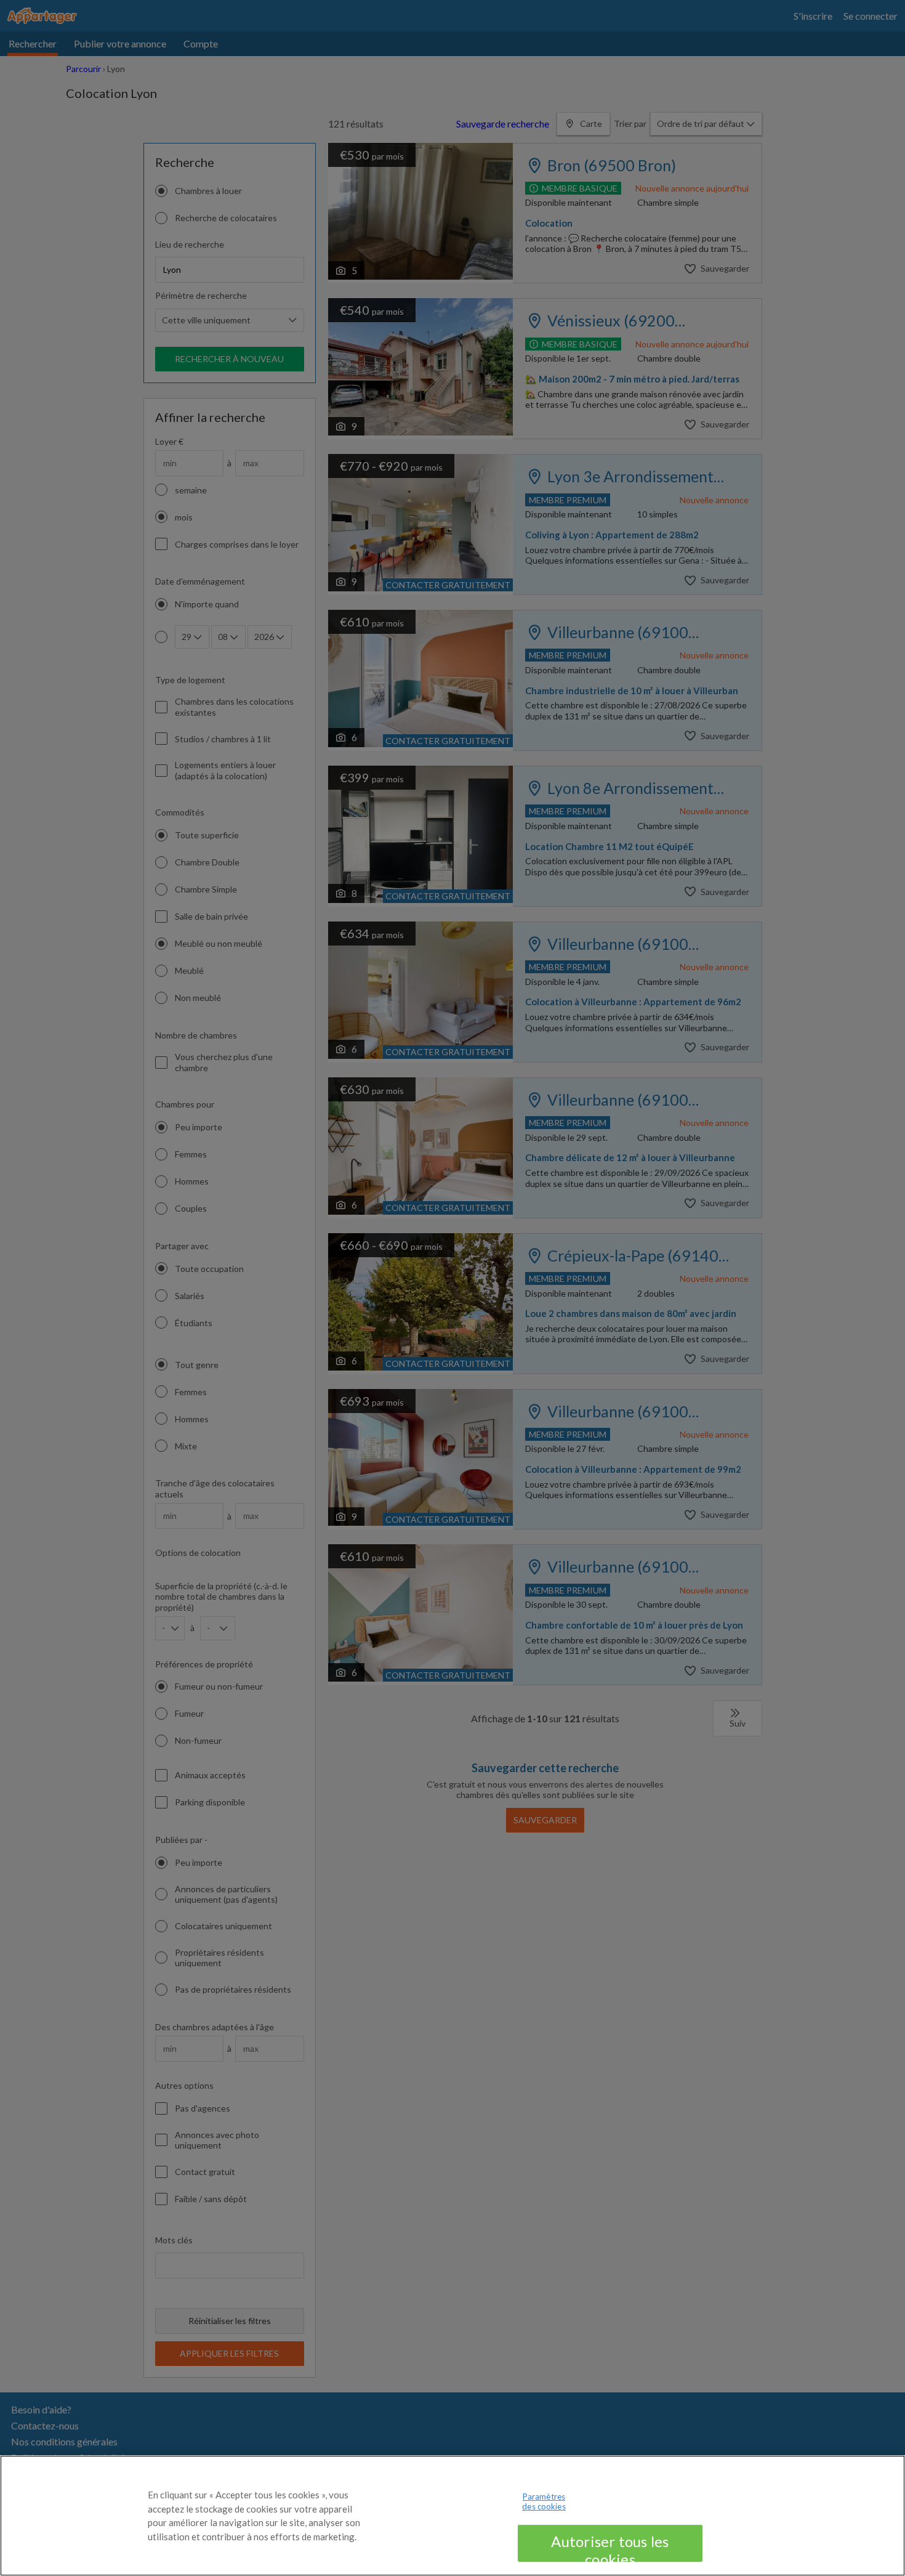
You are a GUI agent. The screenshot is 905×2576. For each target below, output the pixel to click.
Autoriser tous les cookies (610, 2547)
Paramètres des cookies (544, 2501)
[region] (452, 2516)
